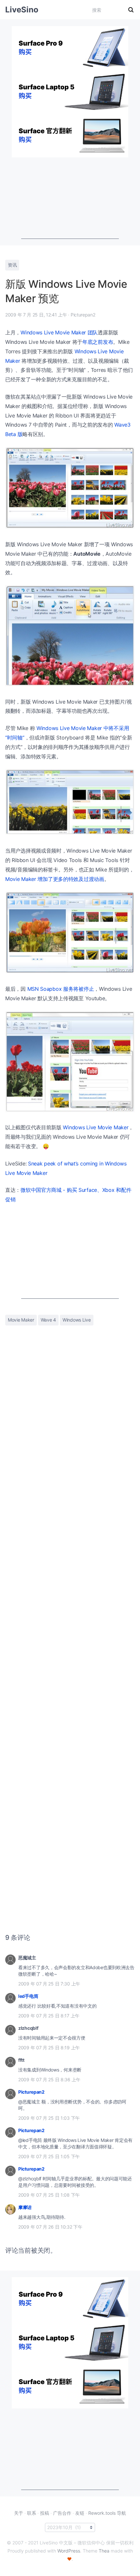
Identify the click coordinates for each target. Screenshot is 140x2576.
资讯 (12, 265)
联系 (32, 2513)
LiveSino (22, 10)
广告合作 (62, 2513)
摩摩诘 (25, 2207)
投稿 (45, 2513)
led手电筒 (28, 1996)
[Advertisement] (70, 198)
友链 (80, 2513)
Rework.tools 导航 (107, 2513)
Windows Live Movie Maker (96, 1127)
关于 (19, 2513)
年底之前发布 (98, 342)
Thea (104, 2551)
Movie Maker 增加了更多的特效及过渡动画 (55, 879)
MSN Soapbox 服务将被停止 (61, 989)
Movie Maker (21, 1320)
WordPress (69, 2551)
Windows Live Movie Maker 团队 (59, 332)
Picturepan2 (31, 2092)
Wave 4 (48, 1320)
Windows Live (77, 1320)
